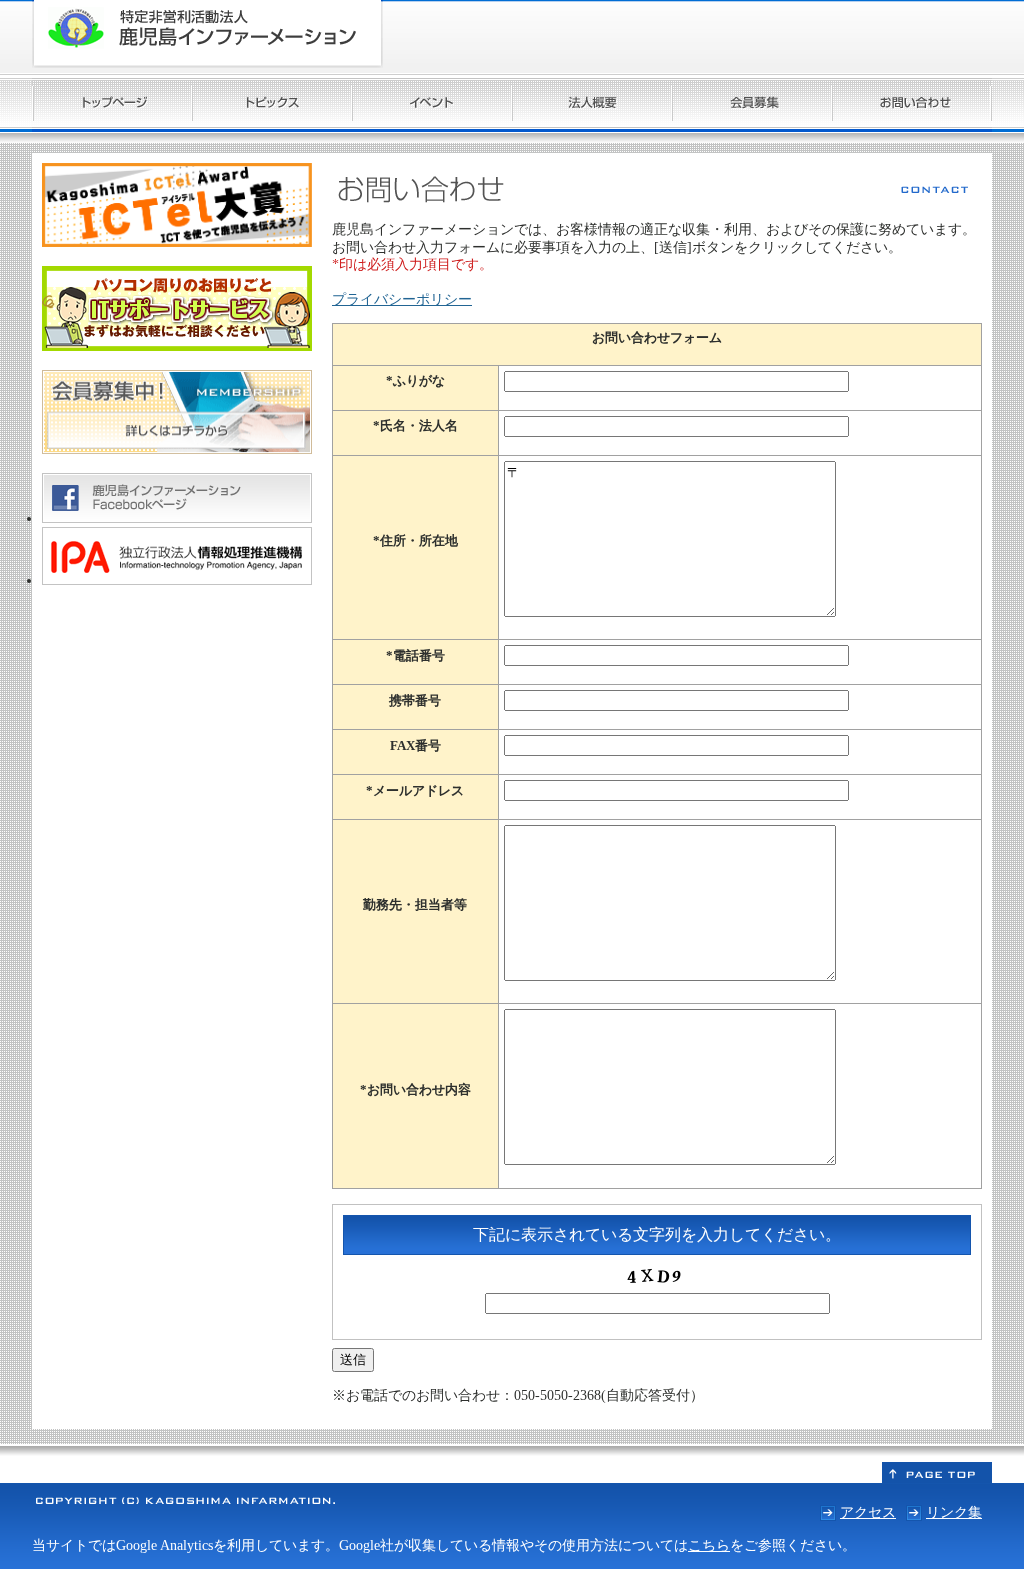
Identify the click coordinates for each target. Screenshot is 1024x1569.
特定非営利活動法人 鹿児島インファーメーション (207, 34)
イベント (432, 105)
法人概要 (592, 105)
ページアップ (937, 1472)
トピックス (272, 105)
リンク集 (954, 1512)
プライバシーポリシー (402, 299)
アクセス (868, 1512)
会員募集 (752, 105)
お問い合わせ (912, 105)
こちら (709, 1545)
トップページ (112, 105)
